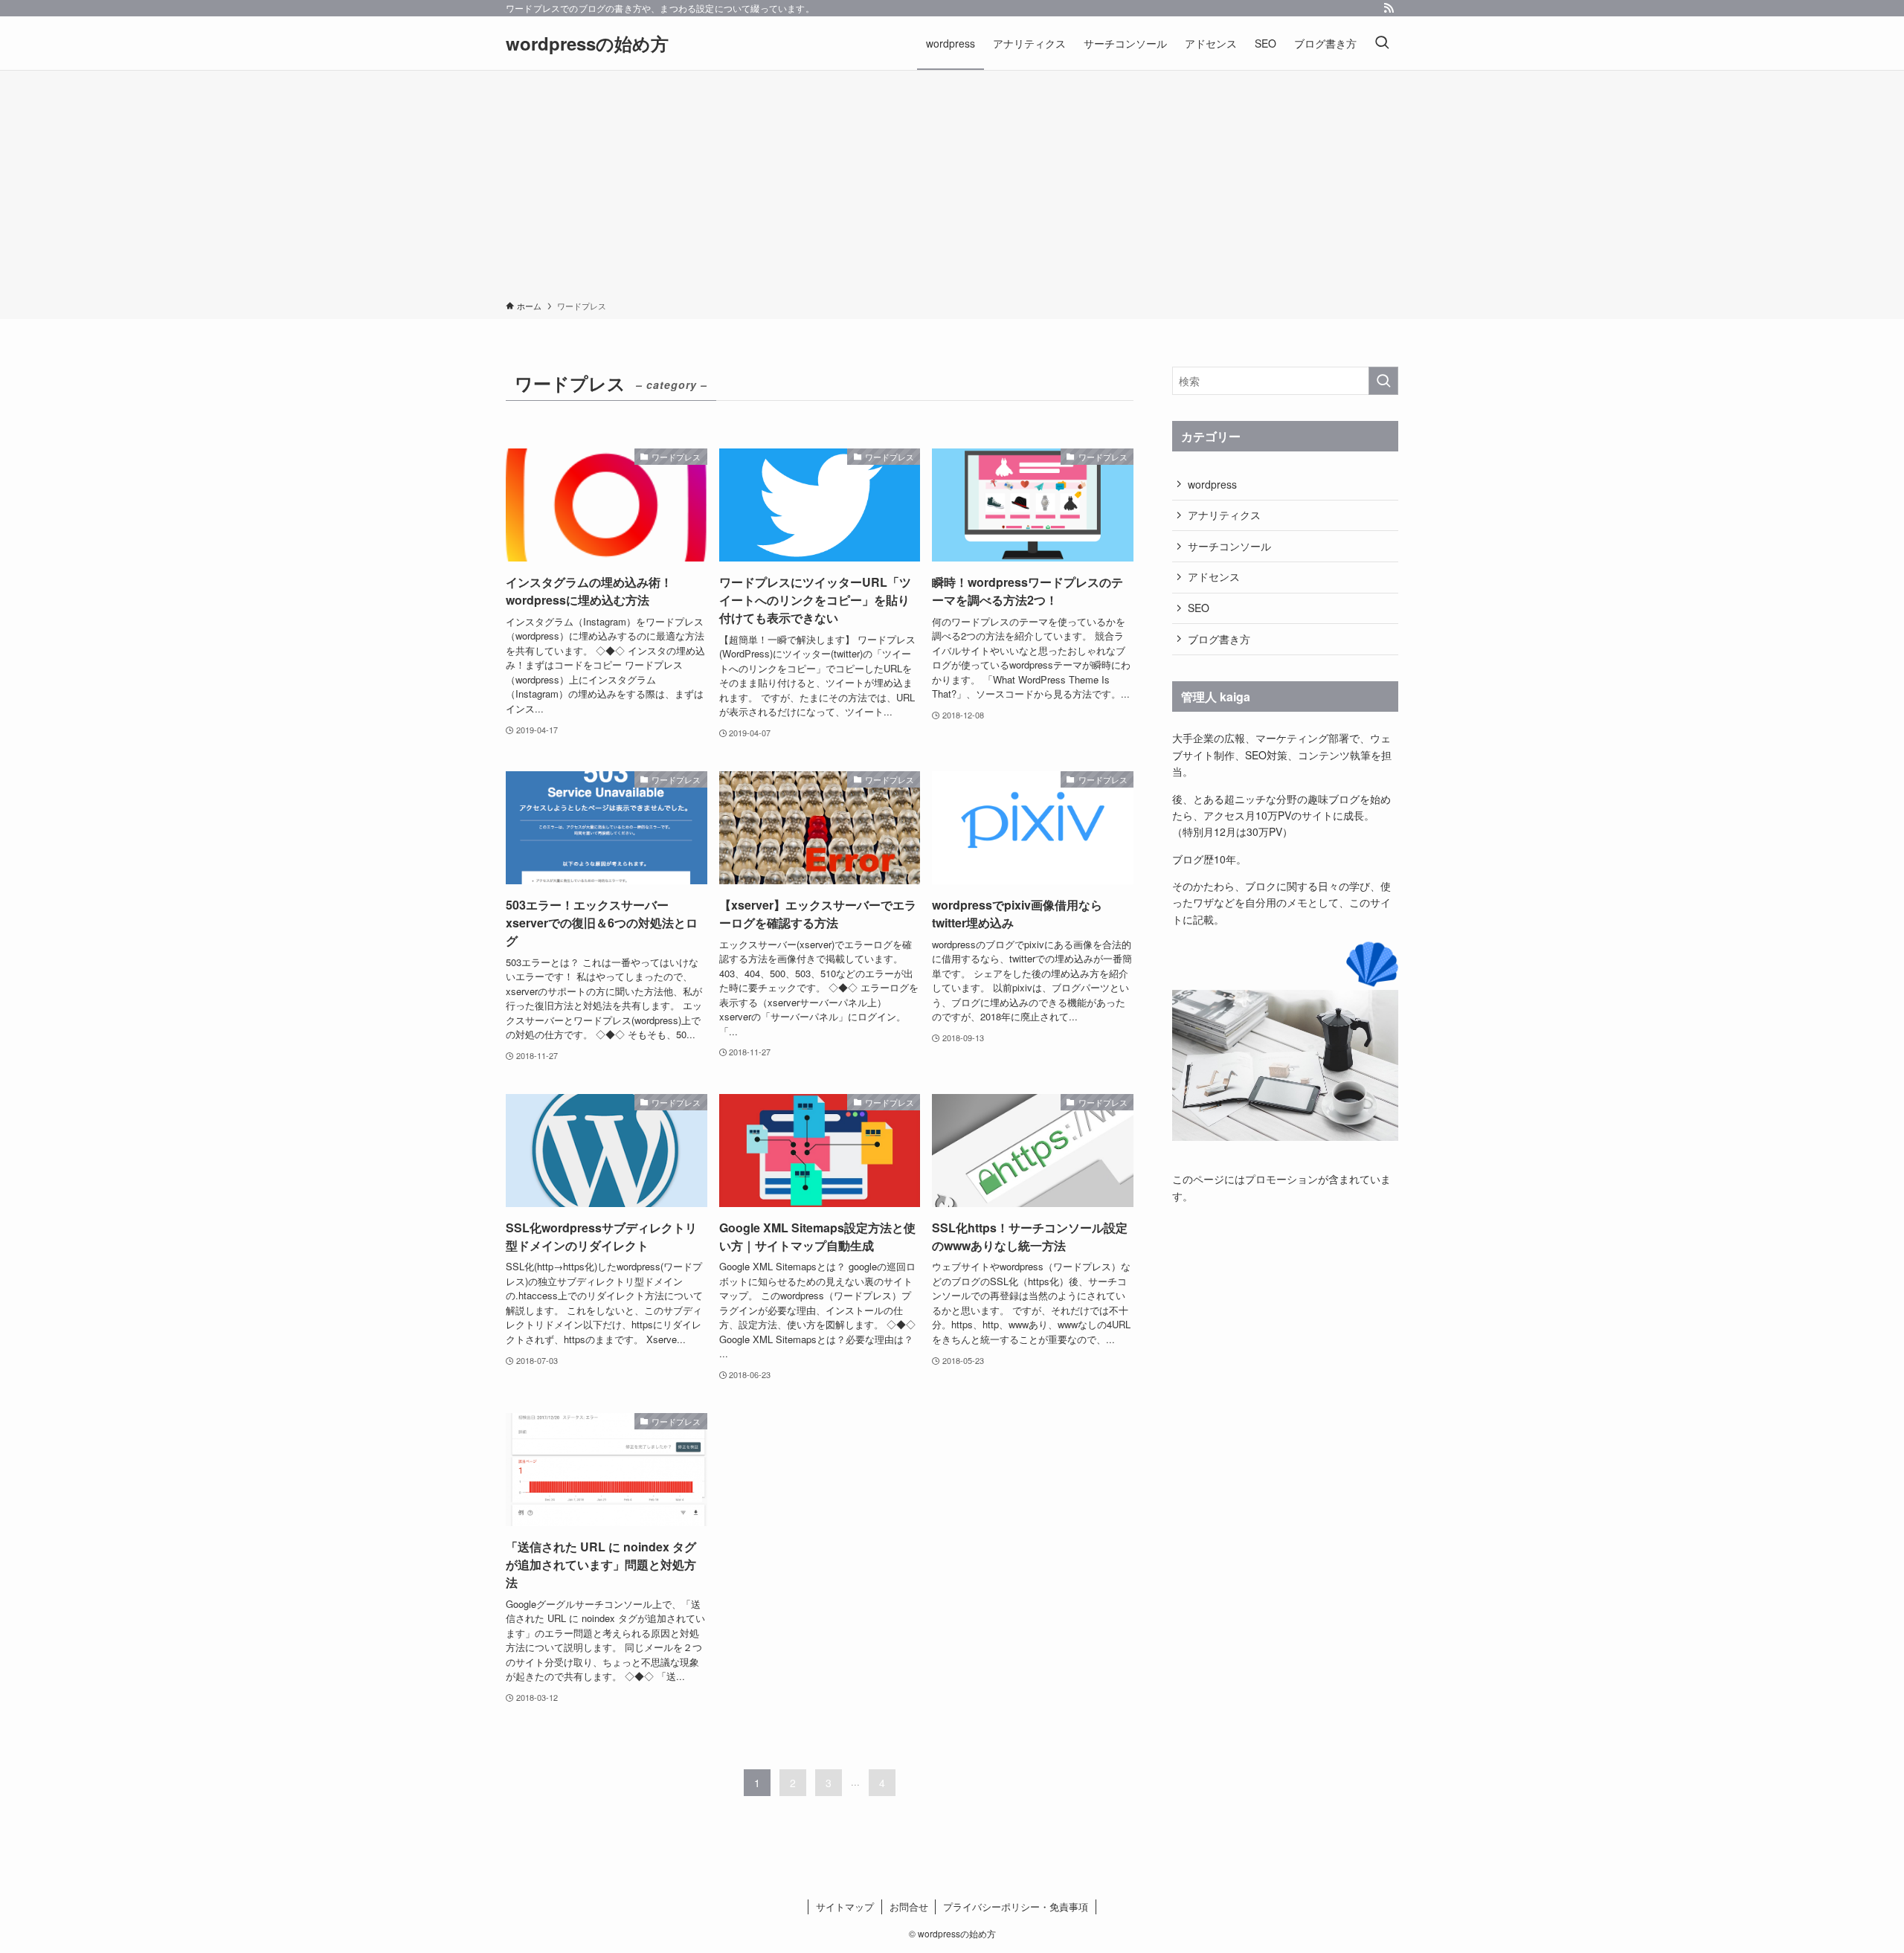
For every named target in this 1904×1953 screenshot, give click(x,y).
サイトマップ (845, 1907)
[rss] (1389, 8)
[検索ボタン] (1382, 43)
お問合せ (909, 1907)
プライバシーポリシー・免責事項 (1016, 1907)
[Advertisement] (952, 188)
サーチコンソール (1229, 546)
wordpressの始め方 (587, 43)
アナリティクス (1224, 515)
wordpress (1212, 484)
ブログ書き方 (1219, 639)
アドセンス (1214, 576)
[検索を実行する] (1383, 381)
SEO (1199, 608)
